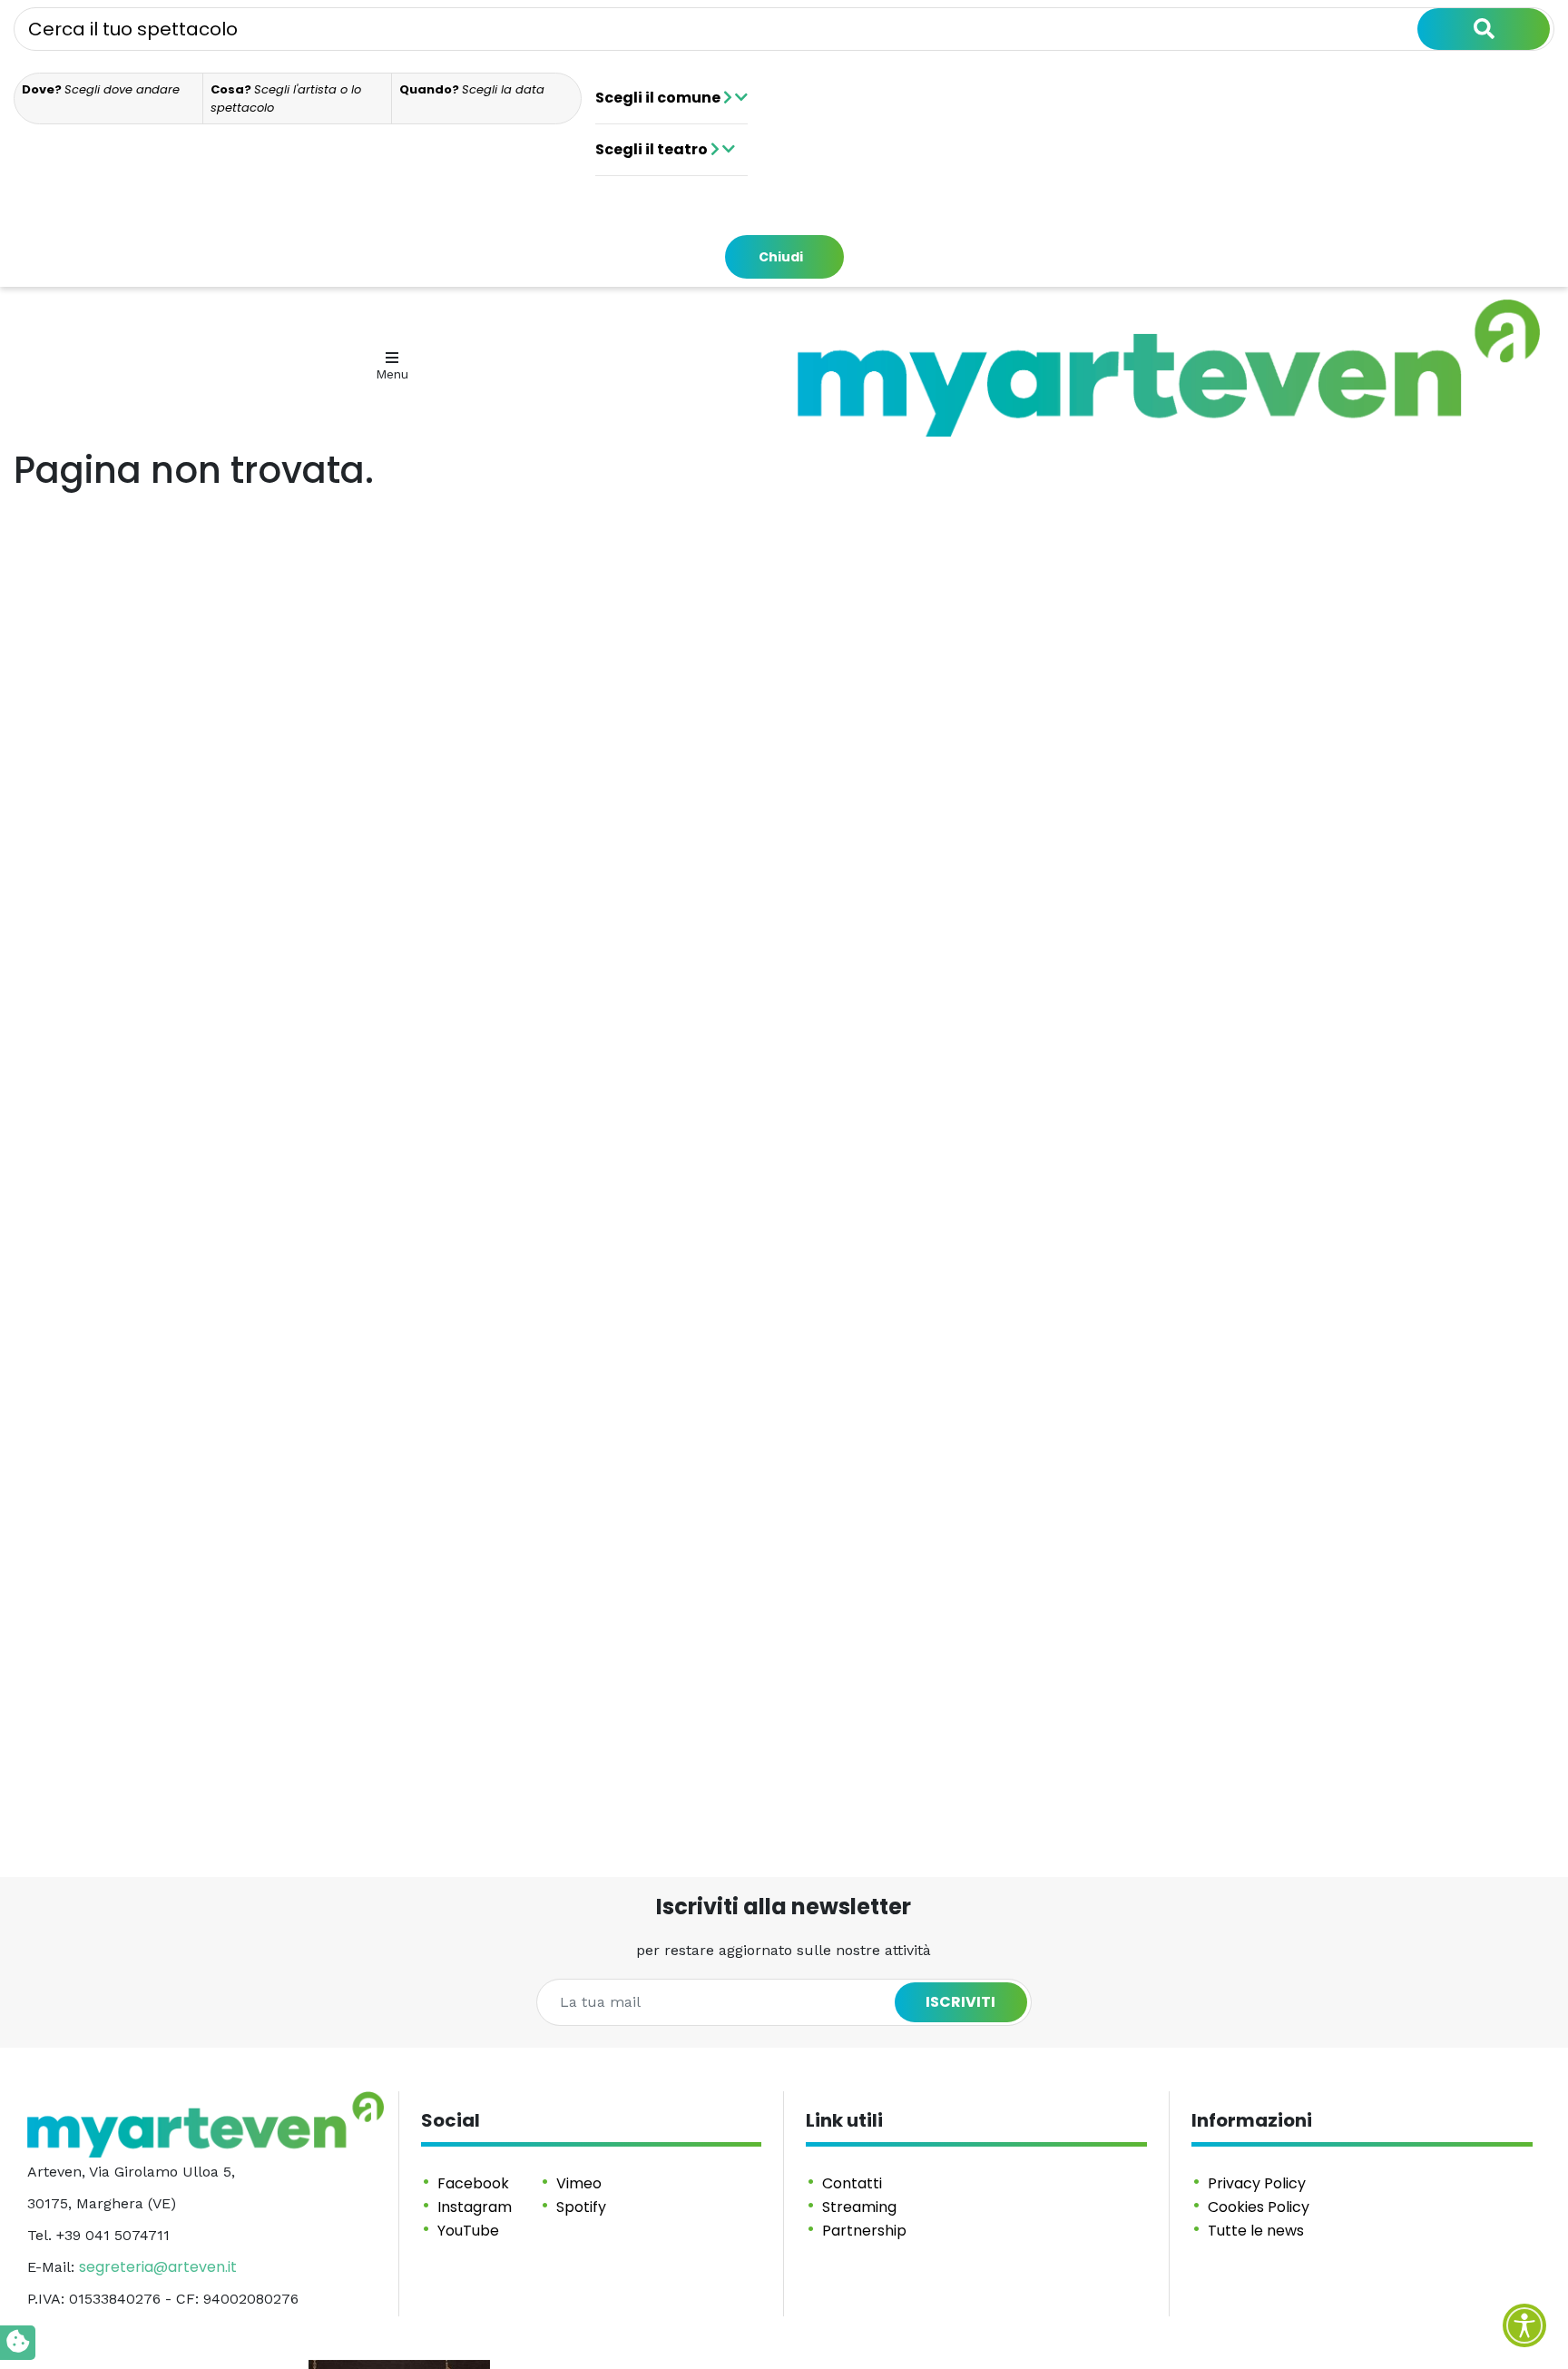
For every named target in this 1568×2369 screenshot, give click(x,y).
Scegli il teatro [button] (653, 149)
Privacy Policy (1257, 2183)
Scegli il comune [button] (659, 98)
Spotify (581, 2207)
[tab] (109, 98)
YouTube (468, 2231)
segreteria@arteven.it (158, 2267)
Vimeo (579, 2183)
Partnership (864, 2231)
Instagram (475, 2207)
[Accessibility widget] (1524, 2325)
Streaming (859, 2207)
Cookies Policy (1259, 2207)
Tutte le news (1256, 2231)
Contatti (852, 2183)
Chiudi (781, 257)
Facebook (473, 2183)
